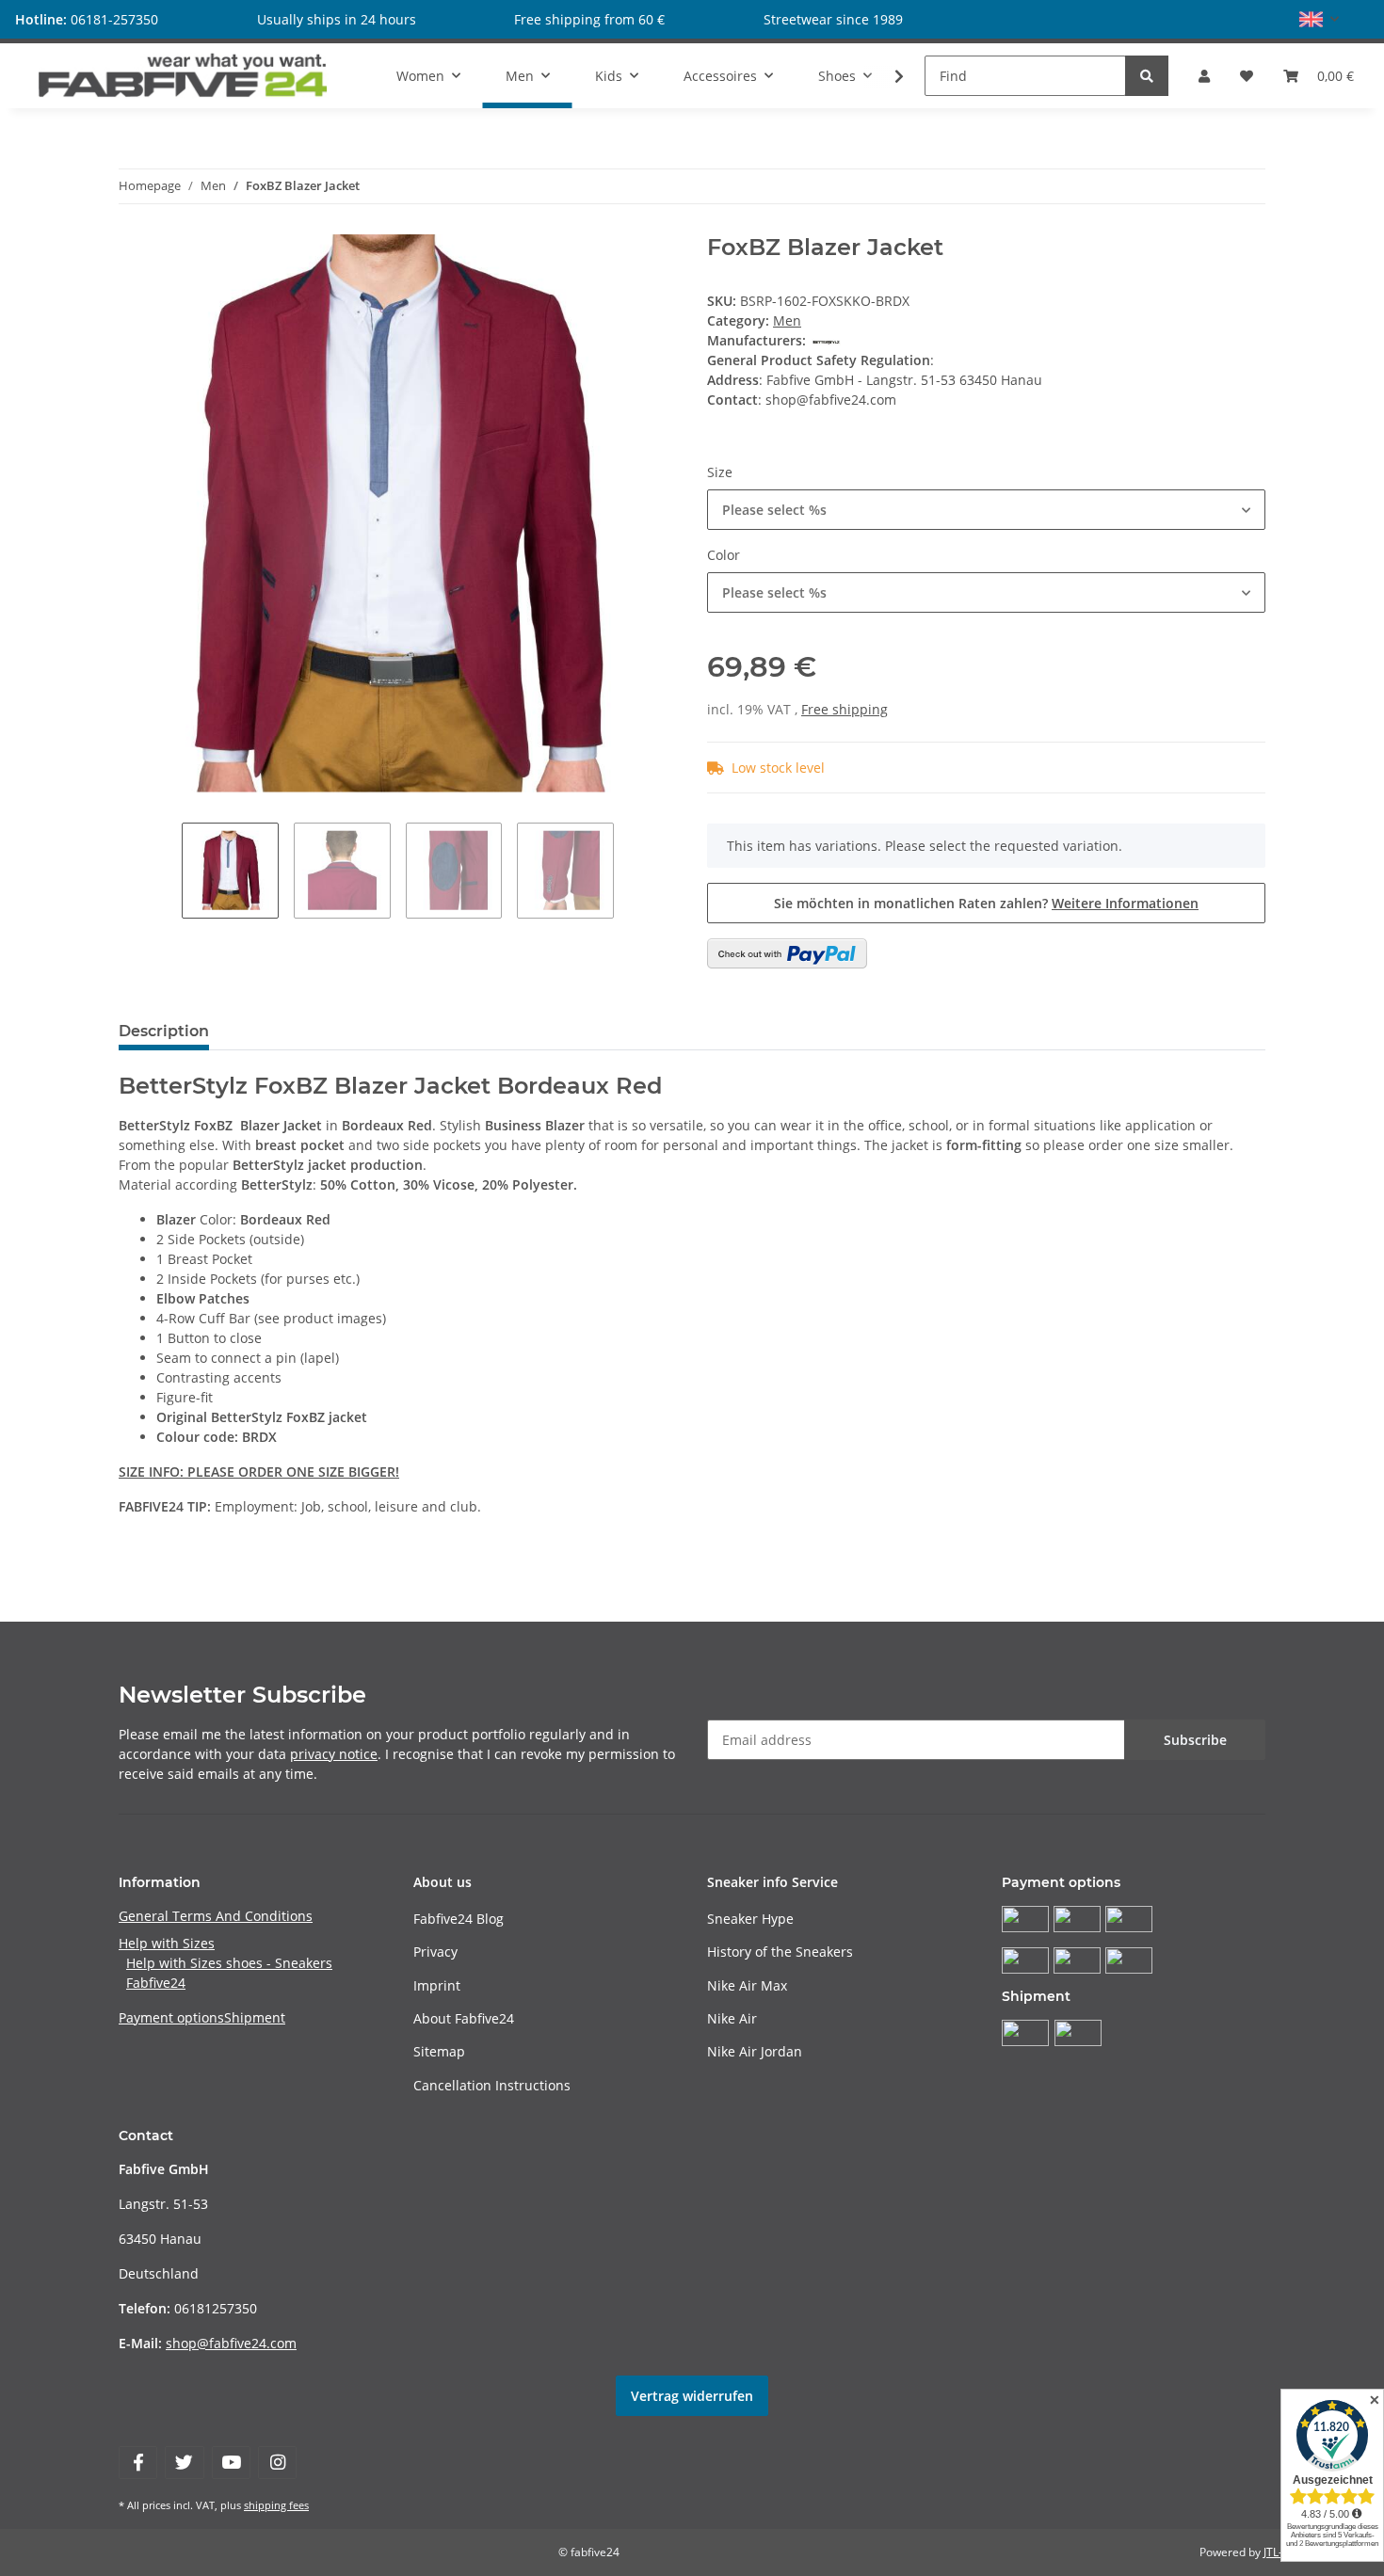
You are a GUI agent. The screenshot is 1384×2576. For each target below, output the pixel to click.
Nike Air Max (747, 1985)
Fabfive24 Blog (459, 1919)
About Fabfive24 (464, 2018)
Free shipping (845, 709)
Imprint (437, 1985)
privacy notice (334, 1754)
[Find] (1147, 76)
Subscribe (1195, 1740)
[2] (787, 953)
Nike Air (732, 2018)
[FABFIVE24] (183, 75)
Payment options (171, 2017)
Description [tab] (164, 1031)
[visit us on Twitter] (184, 2463)
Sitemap (439, 2051)
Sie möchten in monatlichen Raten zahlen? (986, 903)
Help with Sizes (167, 1943)
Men (787, 320)
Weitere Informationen (1125, 903)
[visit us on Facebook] (138, 2463)
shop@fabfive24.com (231, 2343)
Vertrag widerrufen (692, 2396)
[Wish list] (1247, 76)
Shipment (255, 2017)
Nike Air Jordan (755, 2051)
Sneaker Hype (750, 1919)
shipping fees (276, 2505)
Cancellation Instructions (492, 2085)
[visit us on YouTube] (231, 2463)
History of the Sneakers (780, 1952)
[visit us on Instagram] (277, 2463)
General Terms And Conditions (216, 1916)
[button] (1319, 19)
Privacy (435, 1952)
